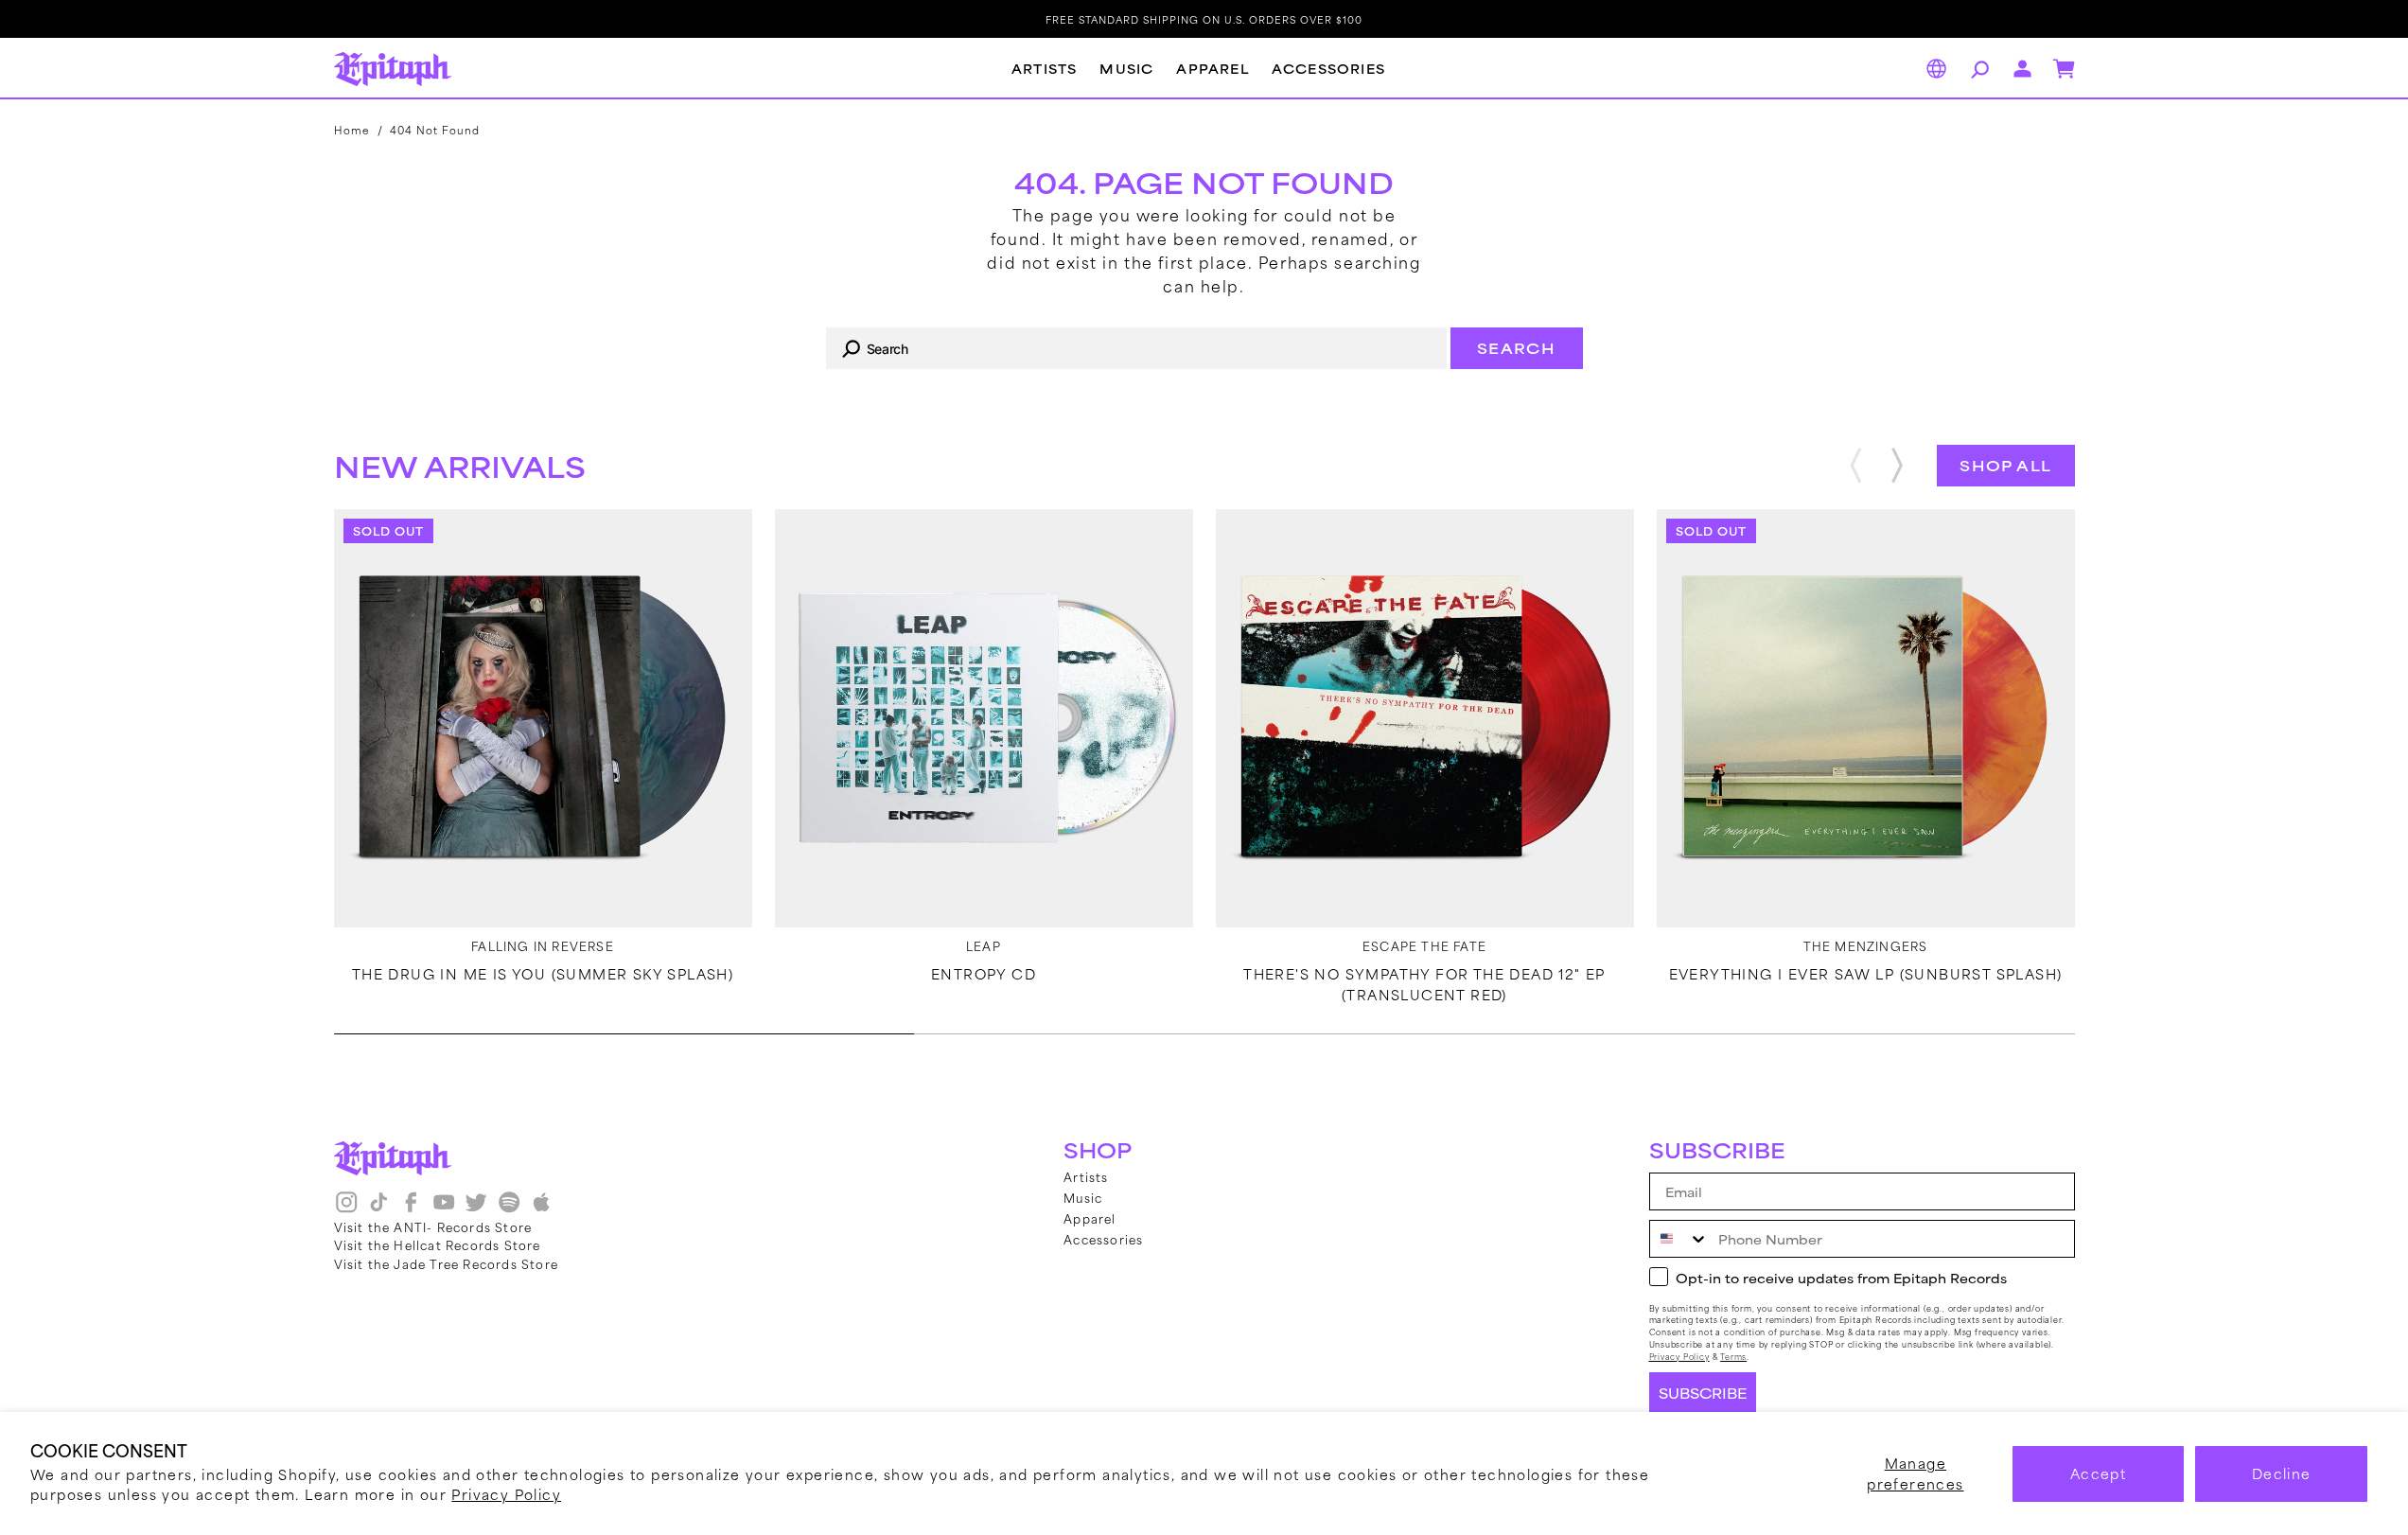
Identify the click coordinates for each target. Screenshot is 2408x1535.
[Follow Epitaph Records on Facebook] (411, 1209)
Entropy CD (984, 974)
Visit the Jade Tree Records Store (447, 1263)
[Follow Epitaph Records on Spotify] (509, 1209)
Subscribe (1703, 1393)
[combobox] (1136, 348)
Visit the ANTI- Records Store (433, 1226)
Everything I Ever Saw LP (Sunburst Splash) (1866, 974)
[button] (1977, 69)
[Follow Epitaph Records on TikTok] (378, 1209)
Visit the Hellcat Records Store (438, 1244)
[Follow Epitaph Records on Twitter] (476, 1209)
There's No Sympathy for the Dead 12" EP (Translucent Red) (1424, 984)
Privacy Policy (506, 1494)
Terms (1733, 1357)
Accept (2098, 1473)
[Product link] (543, 718)
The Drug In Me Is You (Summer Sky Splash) (543, 974)
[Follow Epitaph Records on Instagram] (346, 1209)
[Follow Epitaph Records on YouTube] (444, 1209)
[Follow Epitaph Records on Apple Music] (541, 1209)
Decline (2282, 1473)
